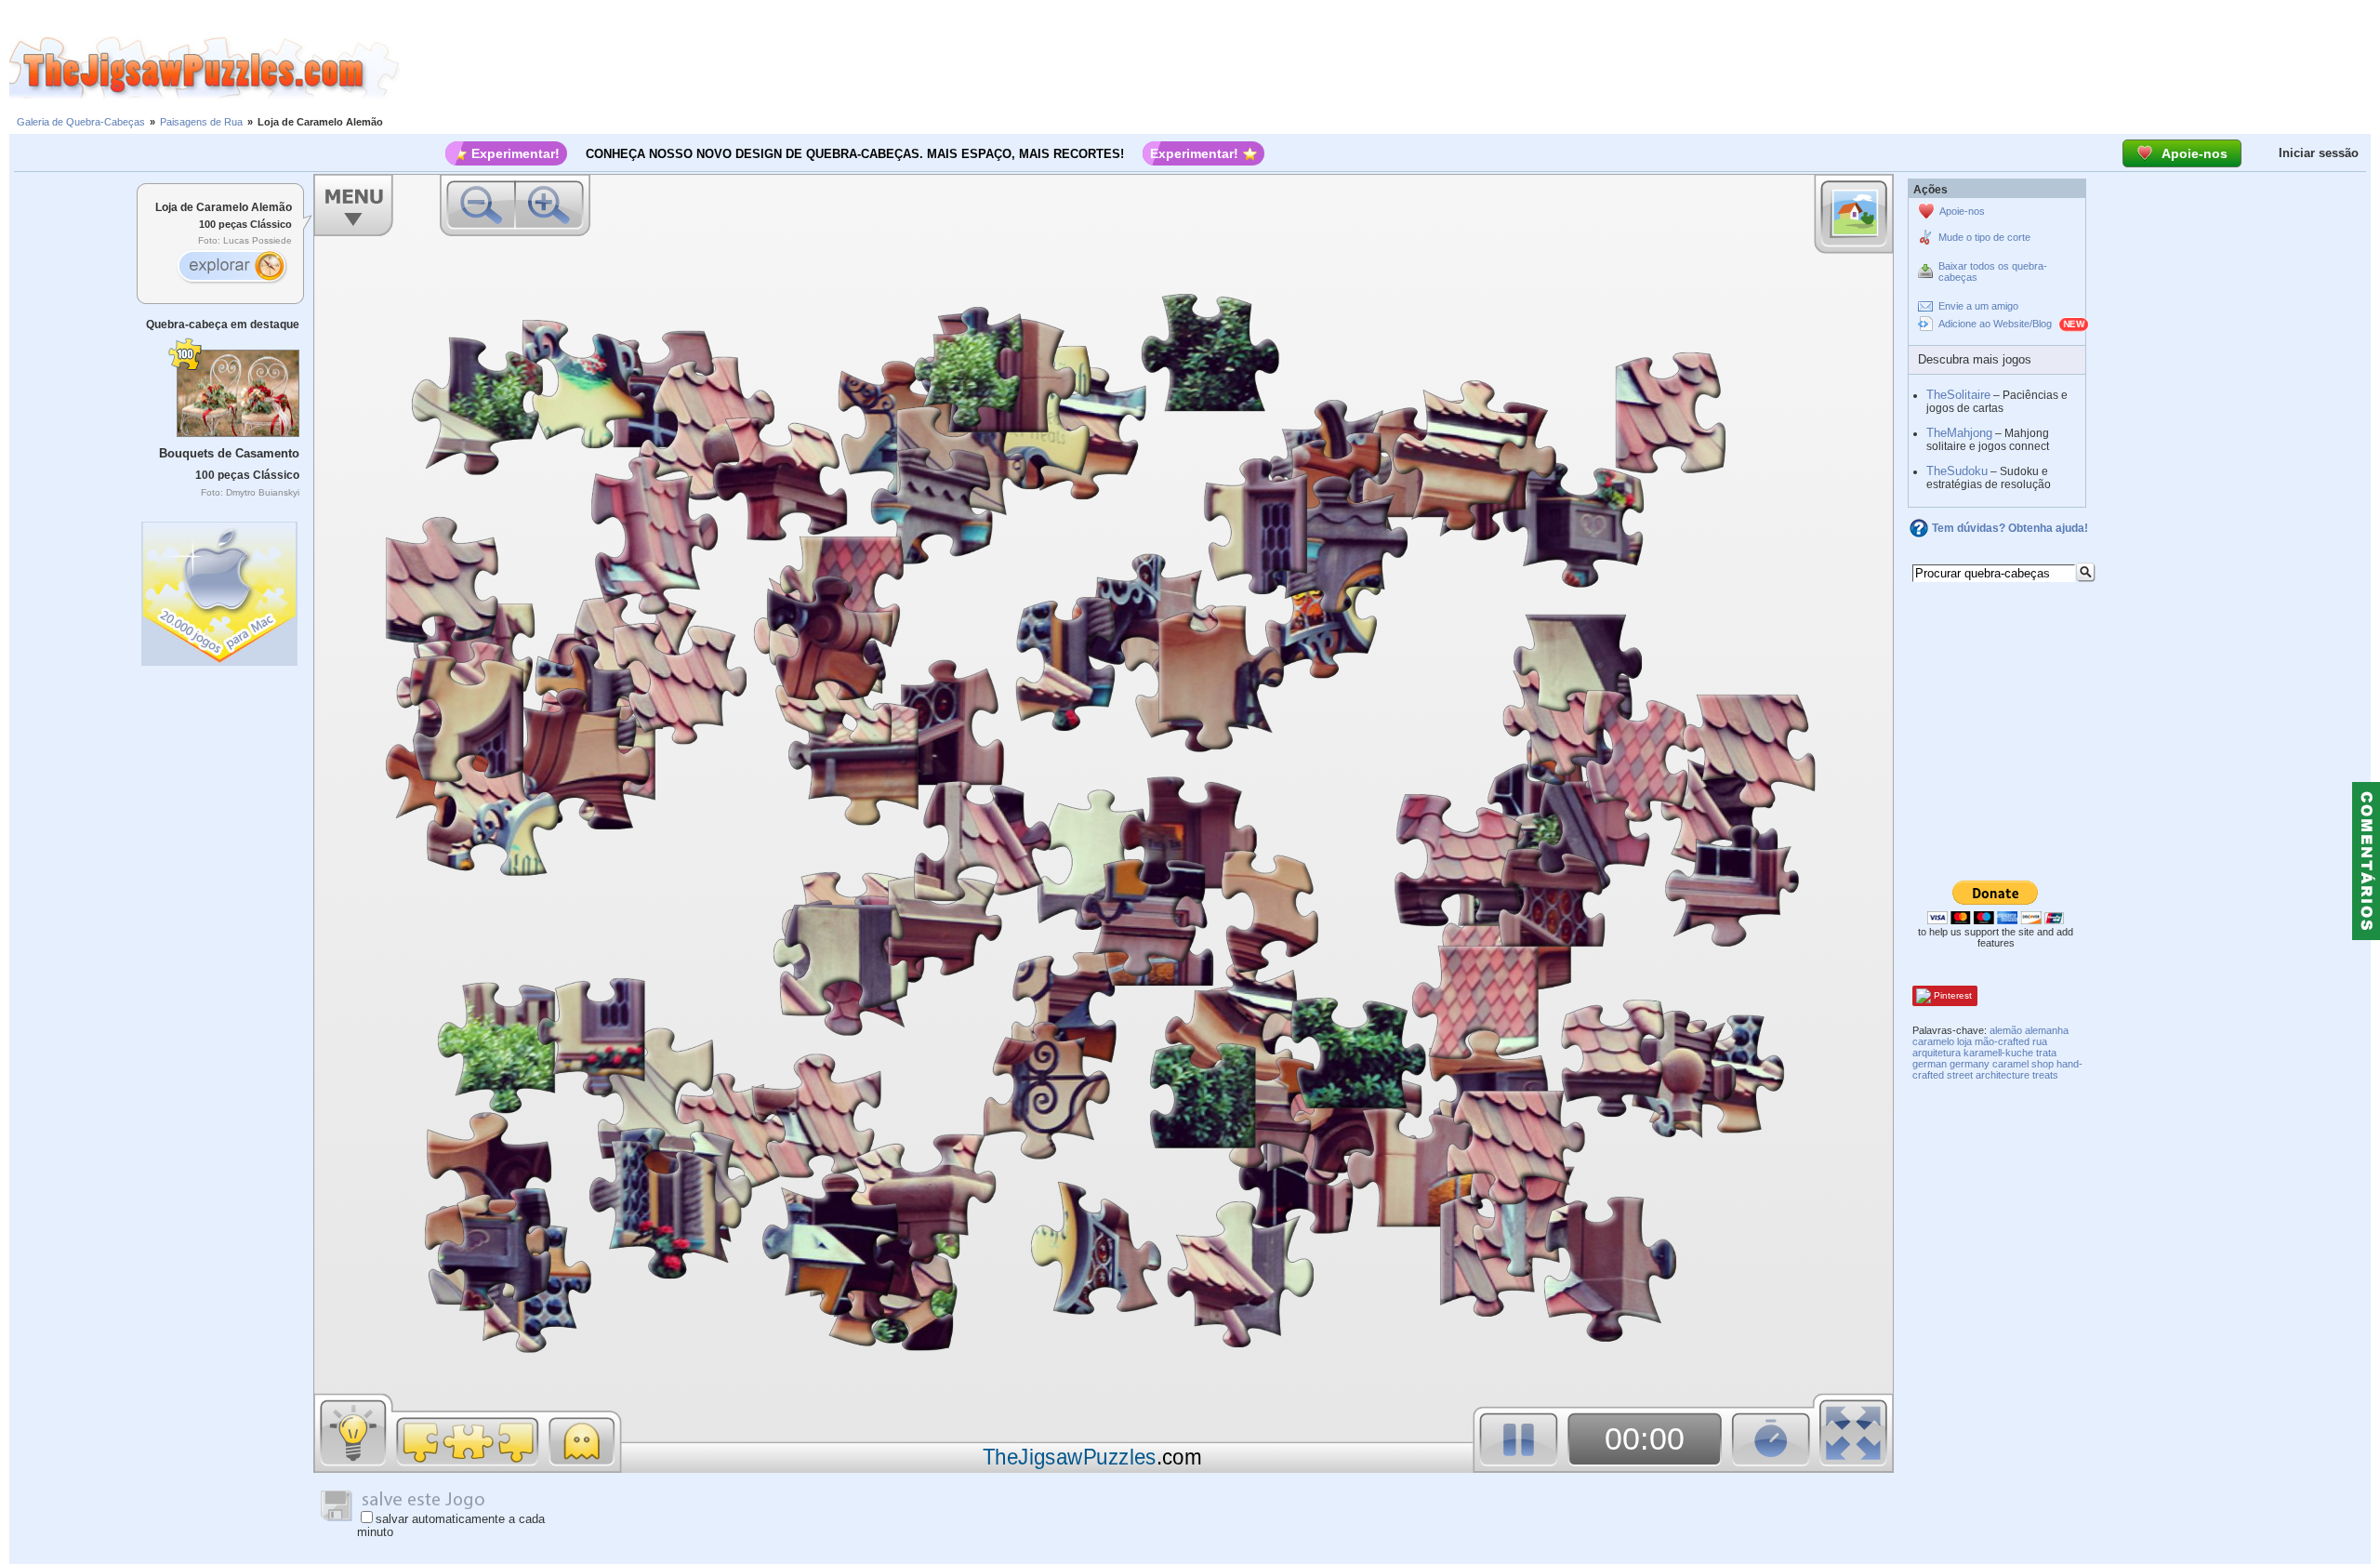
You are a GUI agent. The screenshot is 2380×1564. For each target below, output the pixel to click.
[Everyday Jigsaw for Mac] (220, 589)
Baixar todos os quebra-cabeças (1993, 272)
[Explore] (231, 268)
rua (2040, 1041)
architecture (2003, 1075)
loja (1964, 1041)
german (1930, 1064)
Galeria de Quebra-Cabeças (81, 122)
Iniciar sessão (2319, 153)
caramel (2010, 1064)
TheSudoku (1957, 471)
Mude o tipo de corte (1984, 237)
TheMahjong (1959, 433)
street (1960, 1075)
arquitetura (1937, 1053)
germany (1970, 1064)
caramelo (1933, 1041)
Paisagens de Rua (201, 122)
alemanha (2047, 1030)
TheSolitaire (1958, 395)
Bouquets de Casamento (229, 453)
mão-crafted (2002, 1041)
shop (2043, 1064)
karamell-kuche (1998, 1053)
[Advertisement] (1390, 68)
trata (2046, 1053)
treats (2045, 1075)
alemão (2006, 1030)
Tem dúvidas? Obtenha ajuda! (2010, 528)
